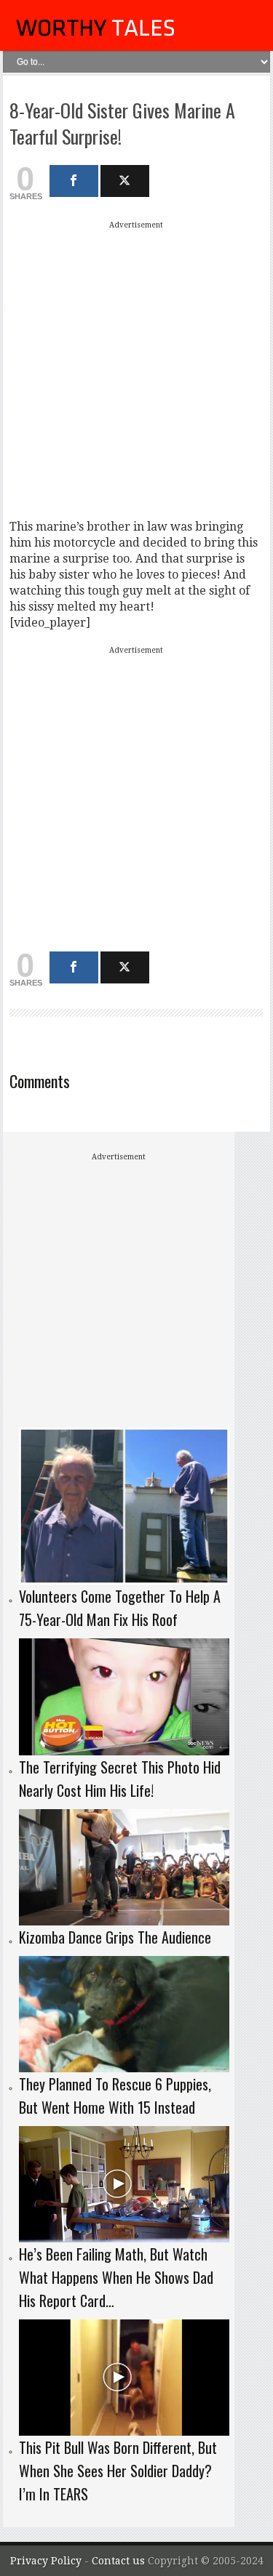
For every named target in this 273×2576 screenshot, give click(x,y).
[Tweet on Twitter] (125, 181)
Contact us (120, 2561)
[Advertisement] (136, 370)
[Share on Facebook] (74, 181)
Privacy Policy (46, 2561)
